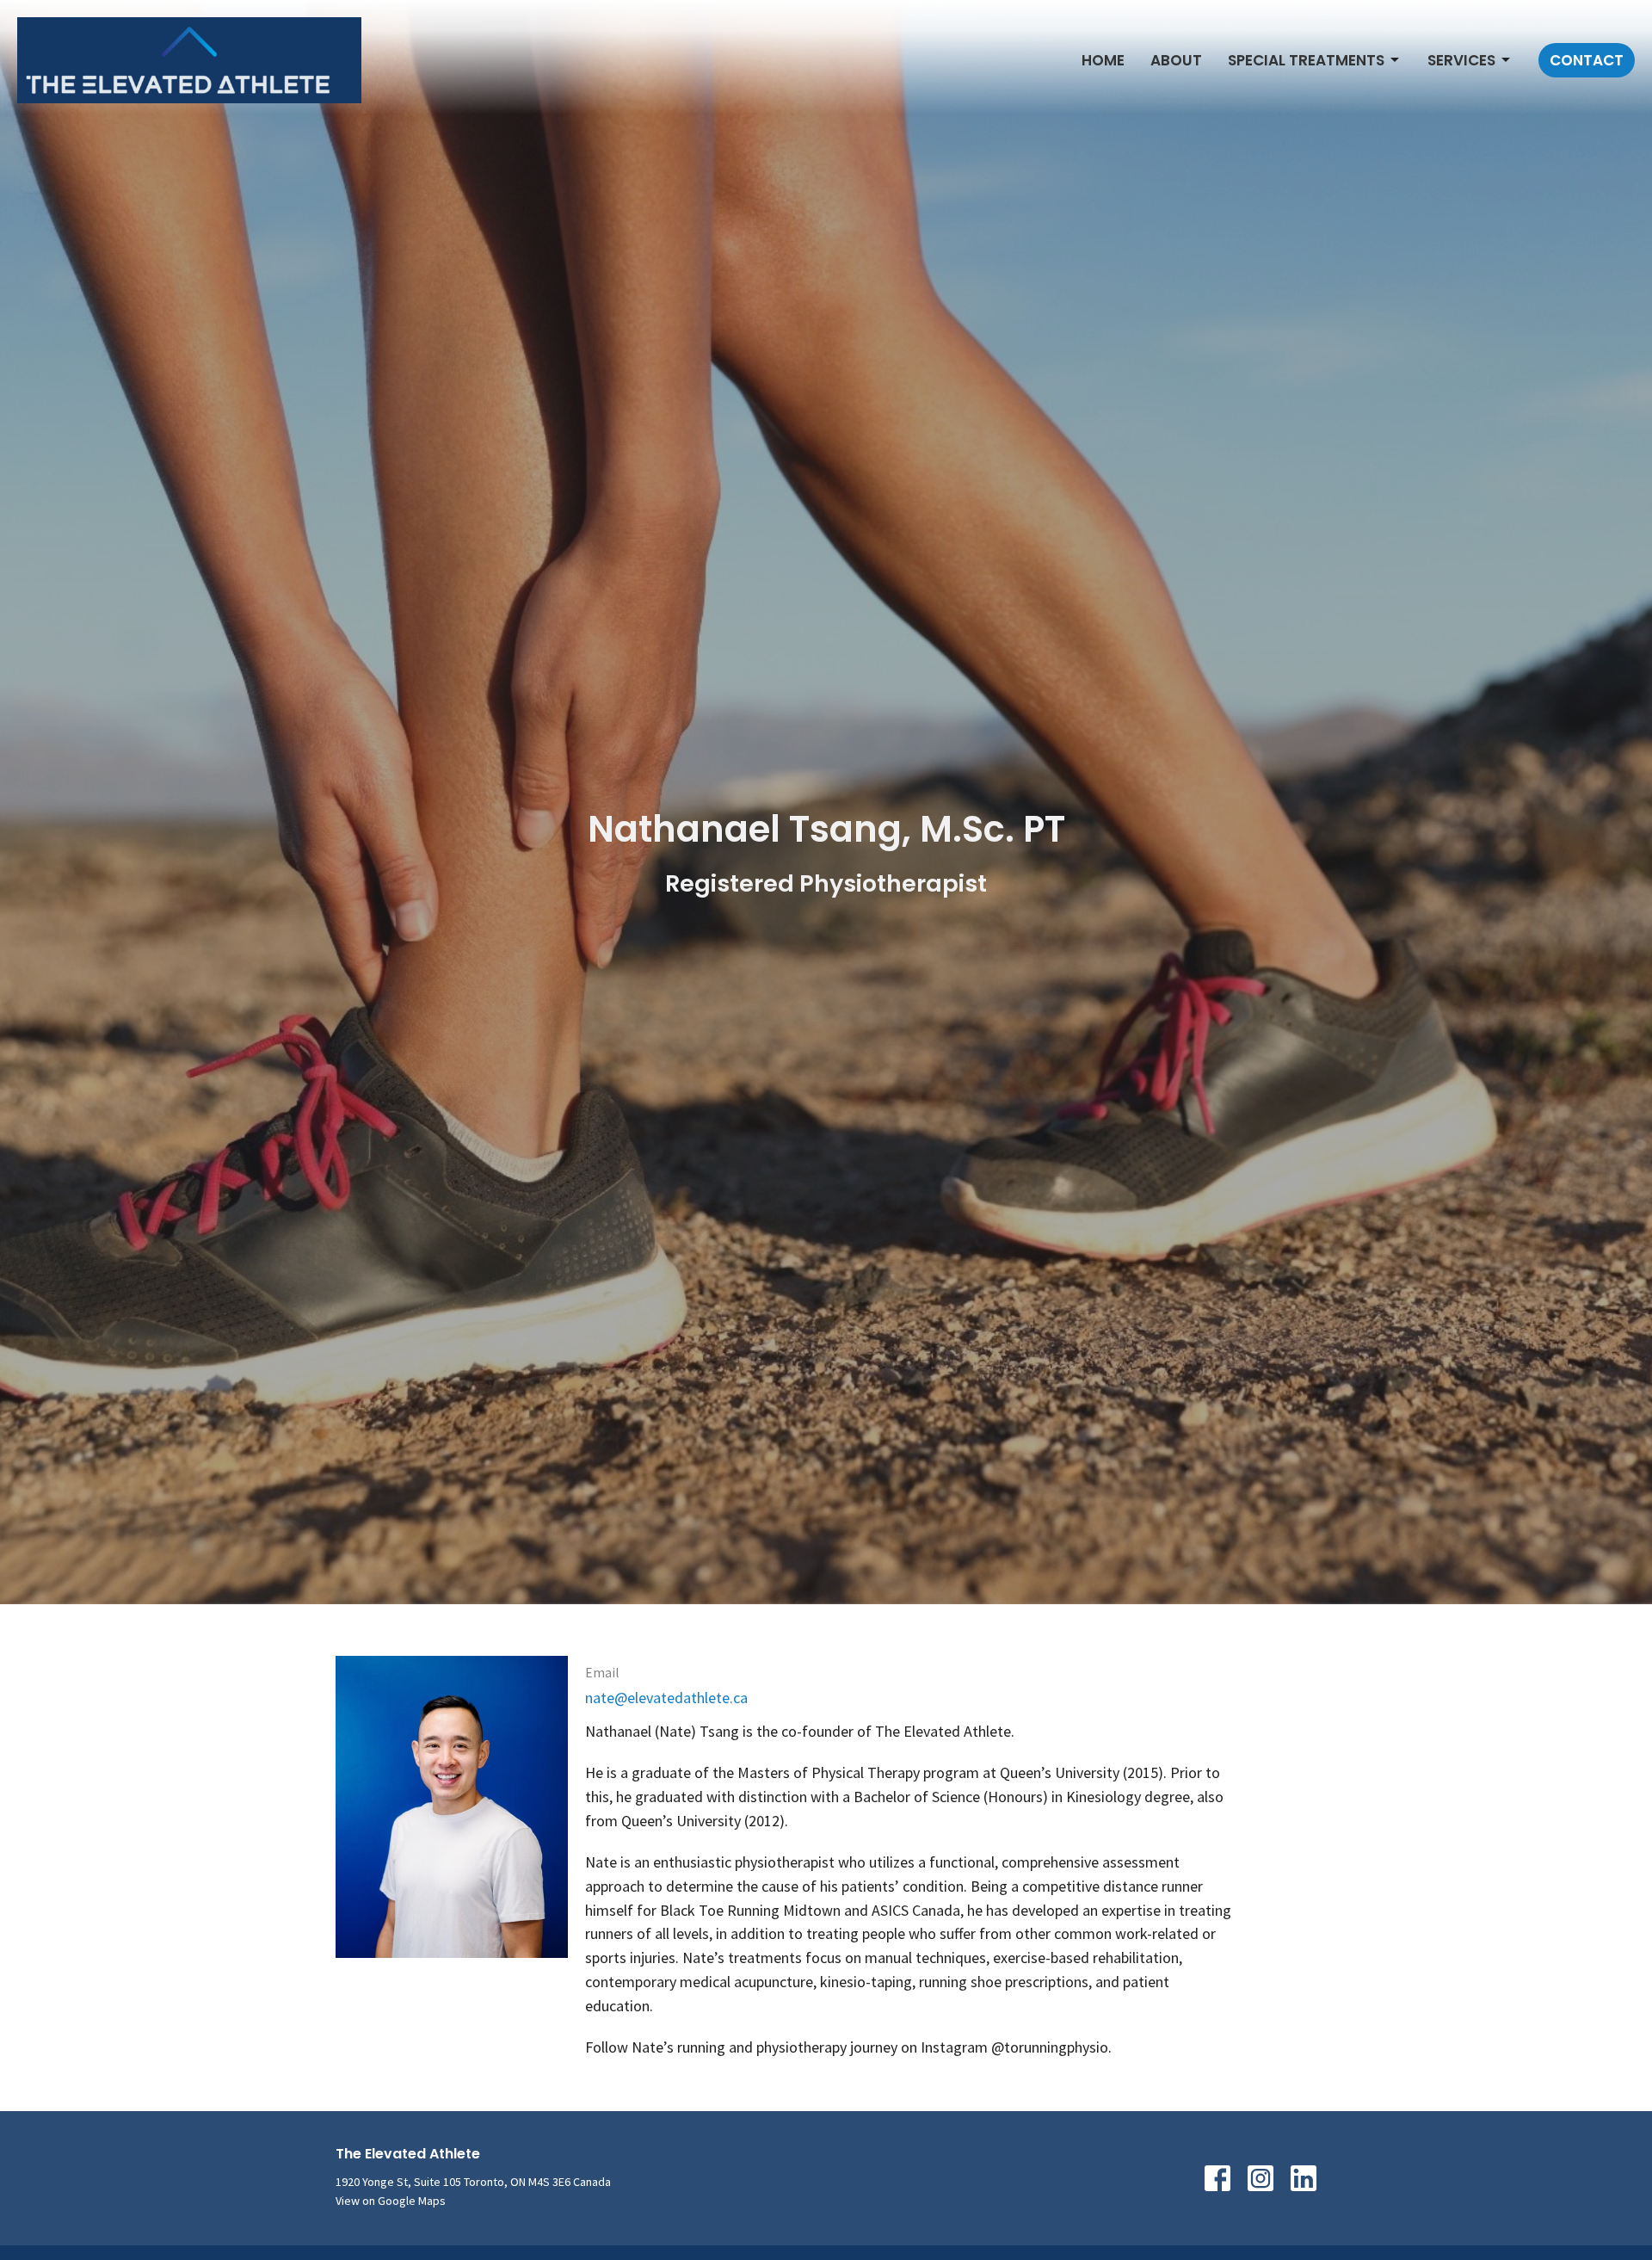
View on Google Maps (391, 2201)
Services (1461, 60)
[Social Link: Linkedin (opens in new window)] (1304, 2178)
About (1176, 60)
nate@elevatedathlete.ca (666, 1698)
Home (1103, 60)
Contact (1587, 60)
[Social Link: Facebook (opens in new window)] (1217, 2178)
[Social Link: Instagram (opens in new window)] (1261, 2178)
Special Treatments (1306, 60)
